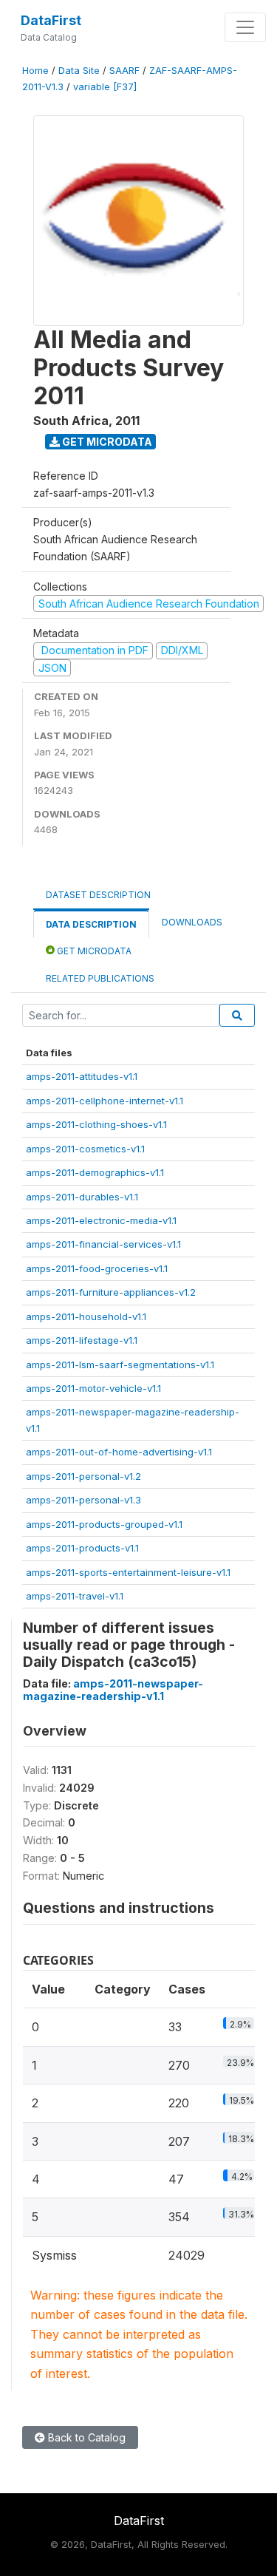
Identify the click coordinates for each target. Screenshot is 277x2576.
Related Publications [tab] (100, 978)
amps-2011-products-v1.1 (82, 1548)
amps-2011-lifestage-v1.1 (82, 1340)
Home (35, 71)
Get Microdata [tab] (93, 951)
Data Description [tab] (91, 924)
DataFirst (51, 20)
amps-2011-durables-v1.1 (82, 1197)
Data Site (79, 71)
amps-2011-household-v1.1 (86, 1316)
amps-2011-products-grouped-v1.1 (104, 1524)
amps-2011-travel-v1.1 (75, 1596)
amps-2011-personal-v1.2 (83, 1476)
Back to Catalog (85, 2437)
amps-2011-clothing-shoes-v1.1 (96, 1124)
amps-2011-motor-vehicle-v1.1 (93, 1388)
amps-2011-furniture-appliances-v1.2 (111, 1292)
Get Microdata (106, 442)
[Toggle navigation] (245, 27)
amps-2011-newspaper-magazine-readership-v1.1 (113, 1690)
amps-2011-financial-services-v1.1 (103, 1244)
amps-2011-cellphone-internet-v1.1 (105, 1101)
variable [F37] (105, 87)
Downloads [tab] (192, 922)
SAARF (124, 71)
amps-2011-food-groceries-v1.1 (97, 1268)
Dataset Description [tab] (98, 895)
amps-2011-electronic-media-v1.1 (101, 1220)
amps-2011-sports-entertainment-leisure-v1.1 (128, 1572)
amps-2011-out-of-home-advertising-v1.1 (119, 1452)
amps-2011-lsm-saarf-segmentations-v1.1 (120, 1365)
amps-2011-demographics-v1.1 (95, 1172)
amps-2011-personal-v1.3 (83, 1500)
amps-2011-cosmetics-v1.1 (85, 1149)
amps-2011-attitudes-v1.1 (82, 1076)
